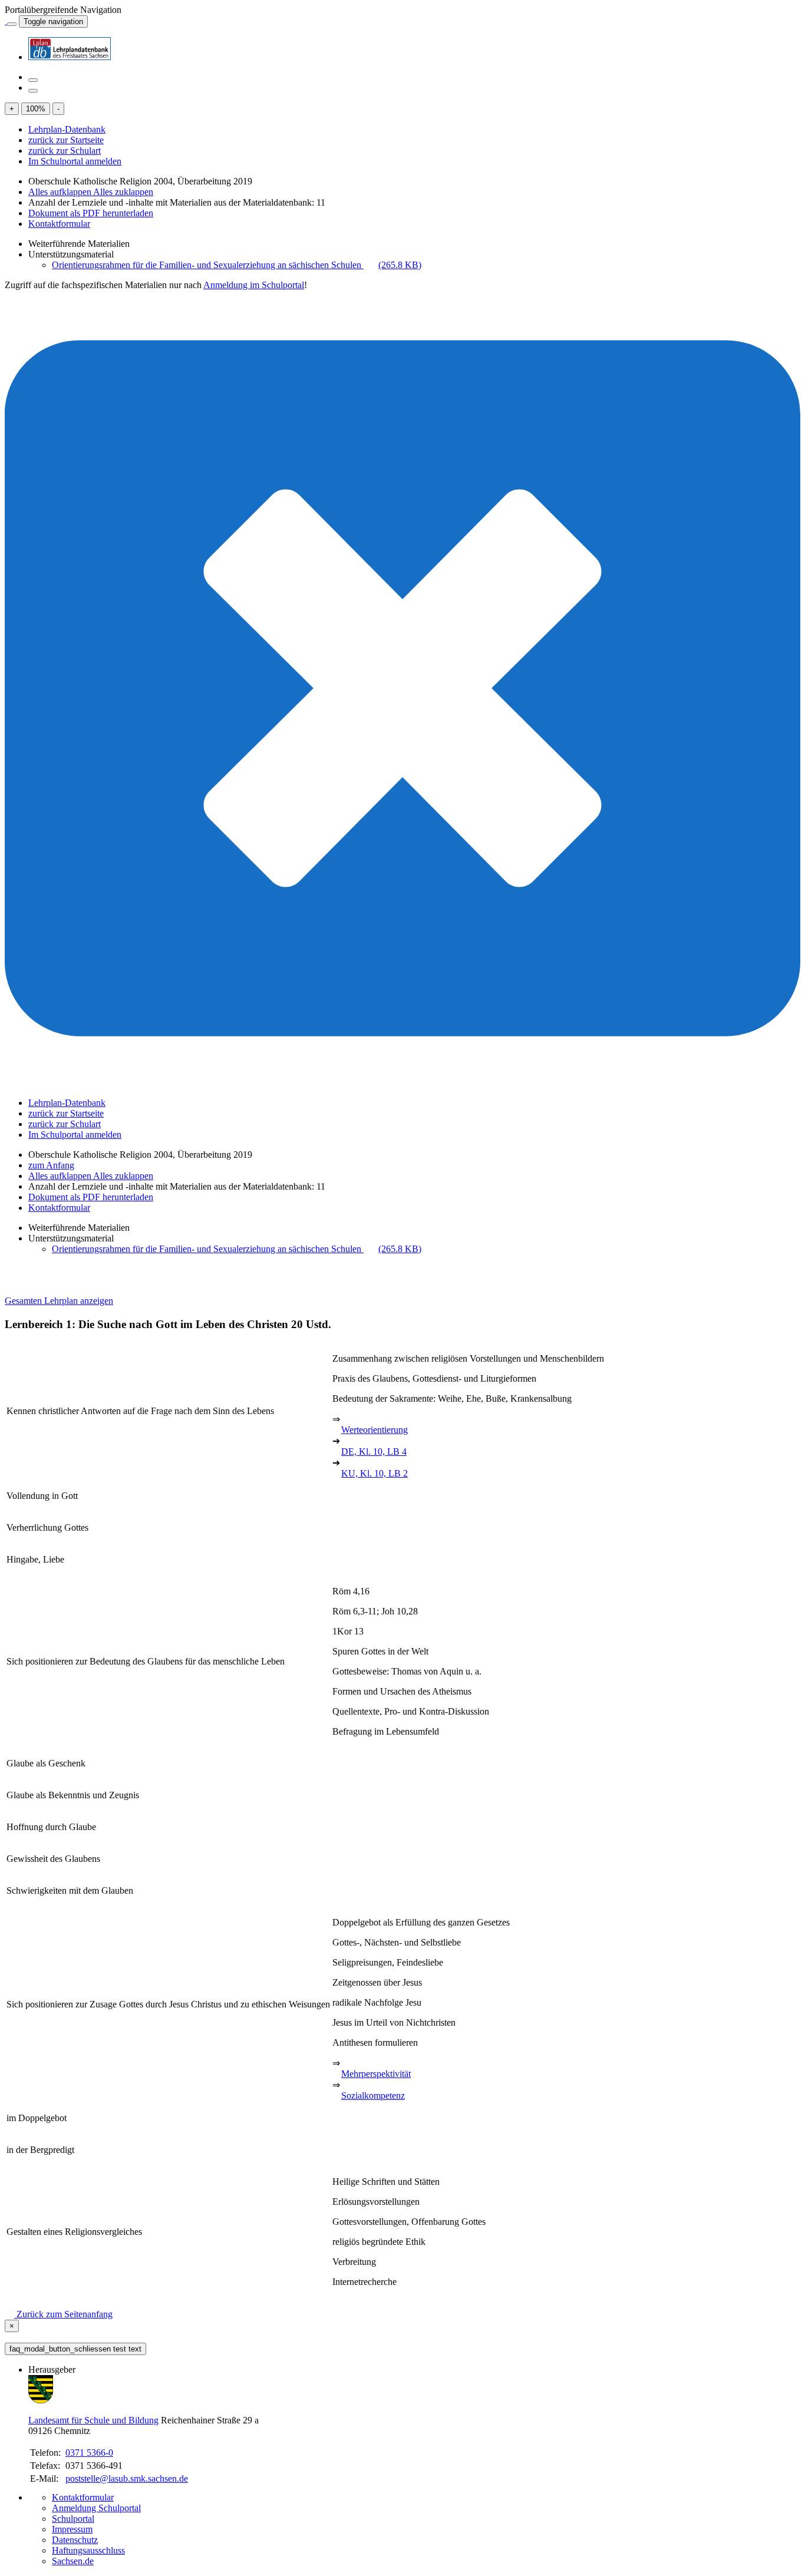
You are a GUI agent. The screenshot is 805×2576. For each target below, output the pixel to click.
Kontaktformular (59, 224)
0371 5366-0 (89, 2453)
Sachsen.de (73, 2561)
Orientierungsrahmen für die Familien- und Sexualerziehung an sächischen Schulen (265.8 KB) (237, 265)
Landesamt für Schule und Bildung (93, 2420)
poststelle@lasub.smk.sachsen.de (127, 2478)
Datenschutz (75, 2540)
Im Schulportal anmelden (75, 161)
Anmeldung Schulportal (96, 2508)
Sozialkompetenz (373, 2096)
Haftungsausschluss (88, 2550)
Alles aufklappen (61, 192)
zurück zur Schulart (65, 151)
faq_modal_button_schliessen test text (75, 2349)
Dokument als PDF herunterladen (91, 213)
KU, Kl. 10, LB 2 (375, 1473)
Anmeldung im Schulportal (254, 285)
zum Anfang (51, 1165)
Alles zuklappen (123, 192)
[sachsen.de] (6, 21)
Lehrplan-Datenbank (67, 129)
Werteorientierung (375, 1430)
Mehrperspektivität (376, 2074)
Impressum (72, 2529)
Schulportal (73, 2519)
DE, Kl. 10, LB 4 (374, 1452)
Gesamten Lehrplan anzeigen (59, 1301)
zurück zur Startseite (66, 140)
